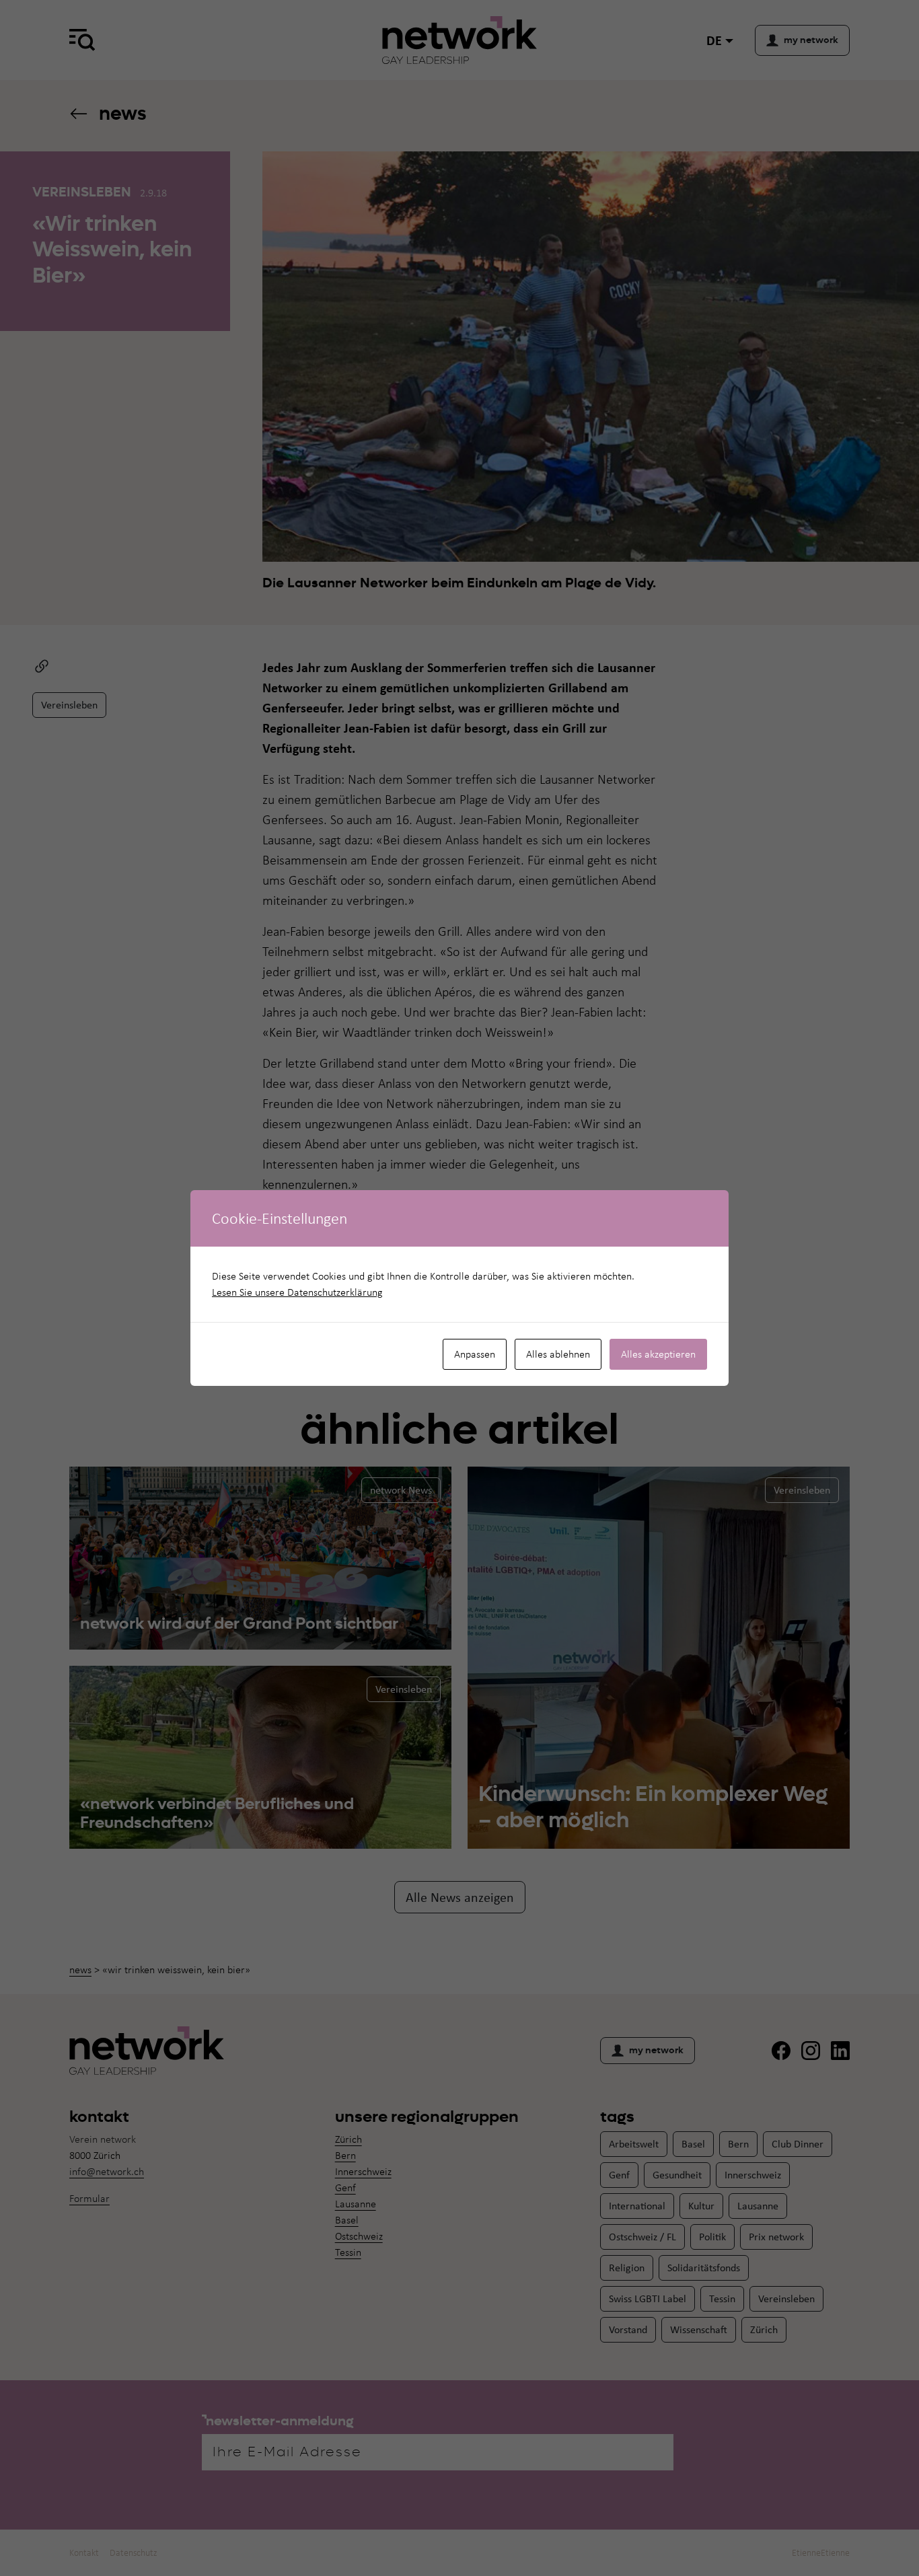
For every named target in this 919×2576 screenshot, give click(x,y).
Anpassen (475, 1354)
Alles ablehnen (558, 1354)
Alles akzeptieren (658, 1354)
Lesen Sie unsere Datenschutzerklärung (297, 1292)
